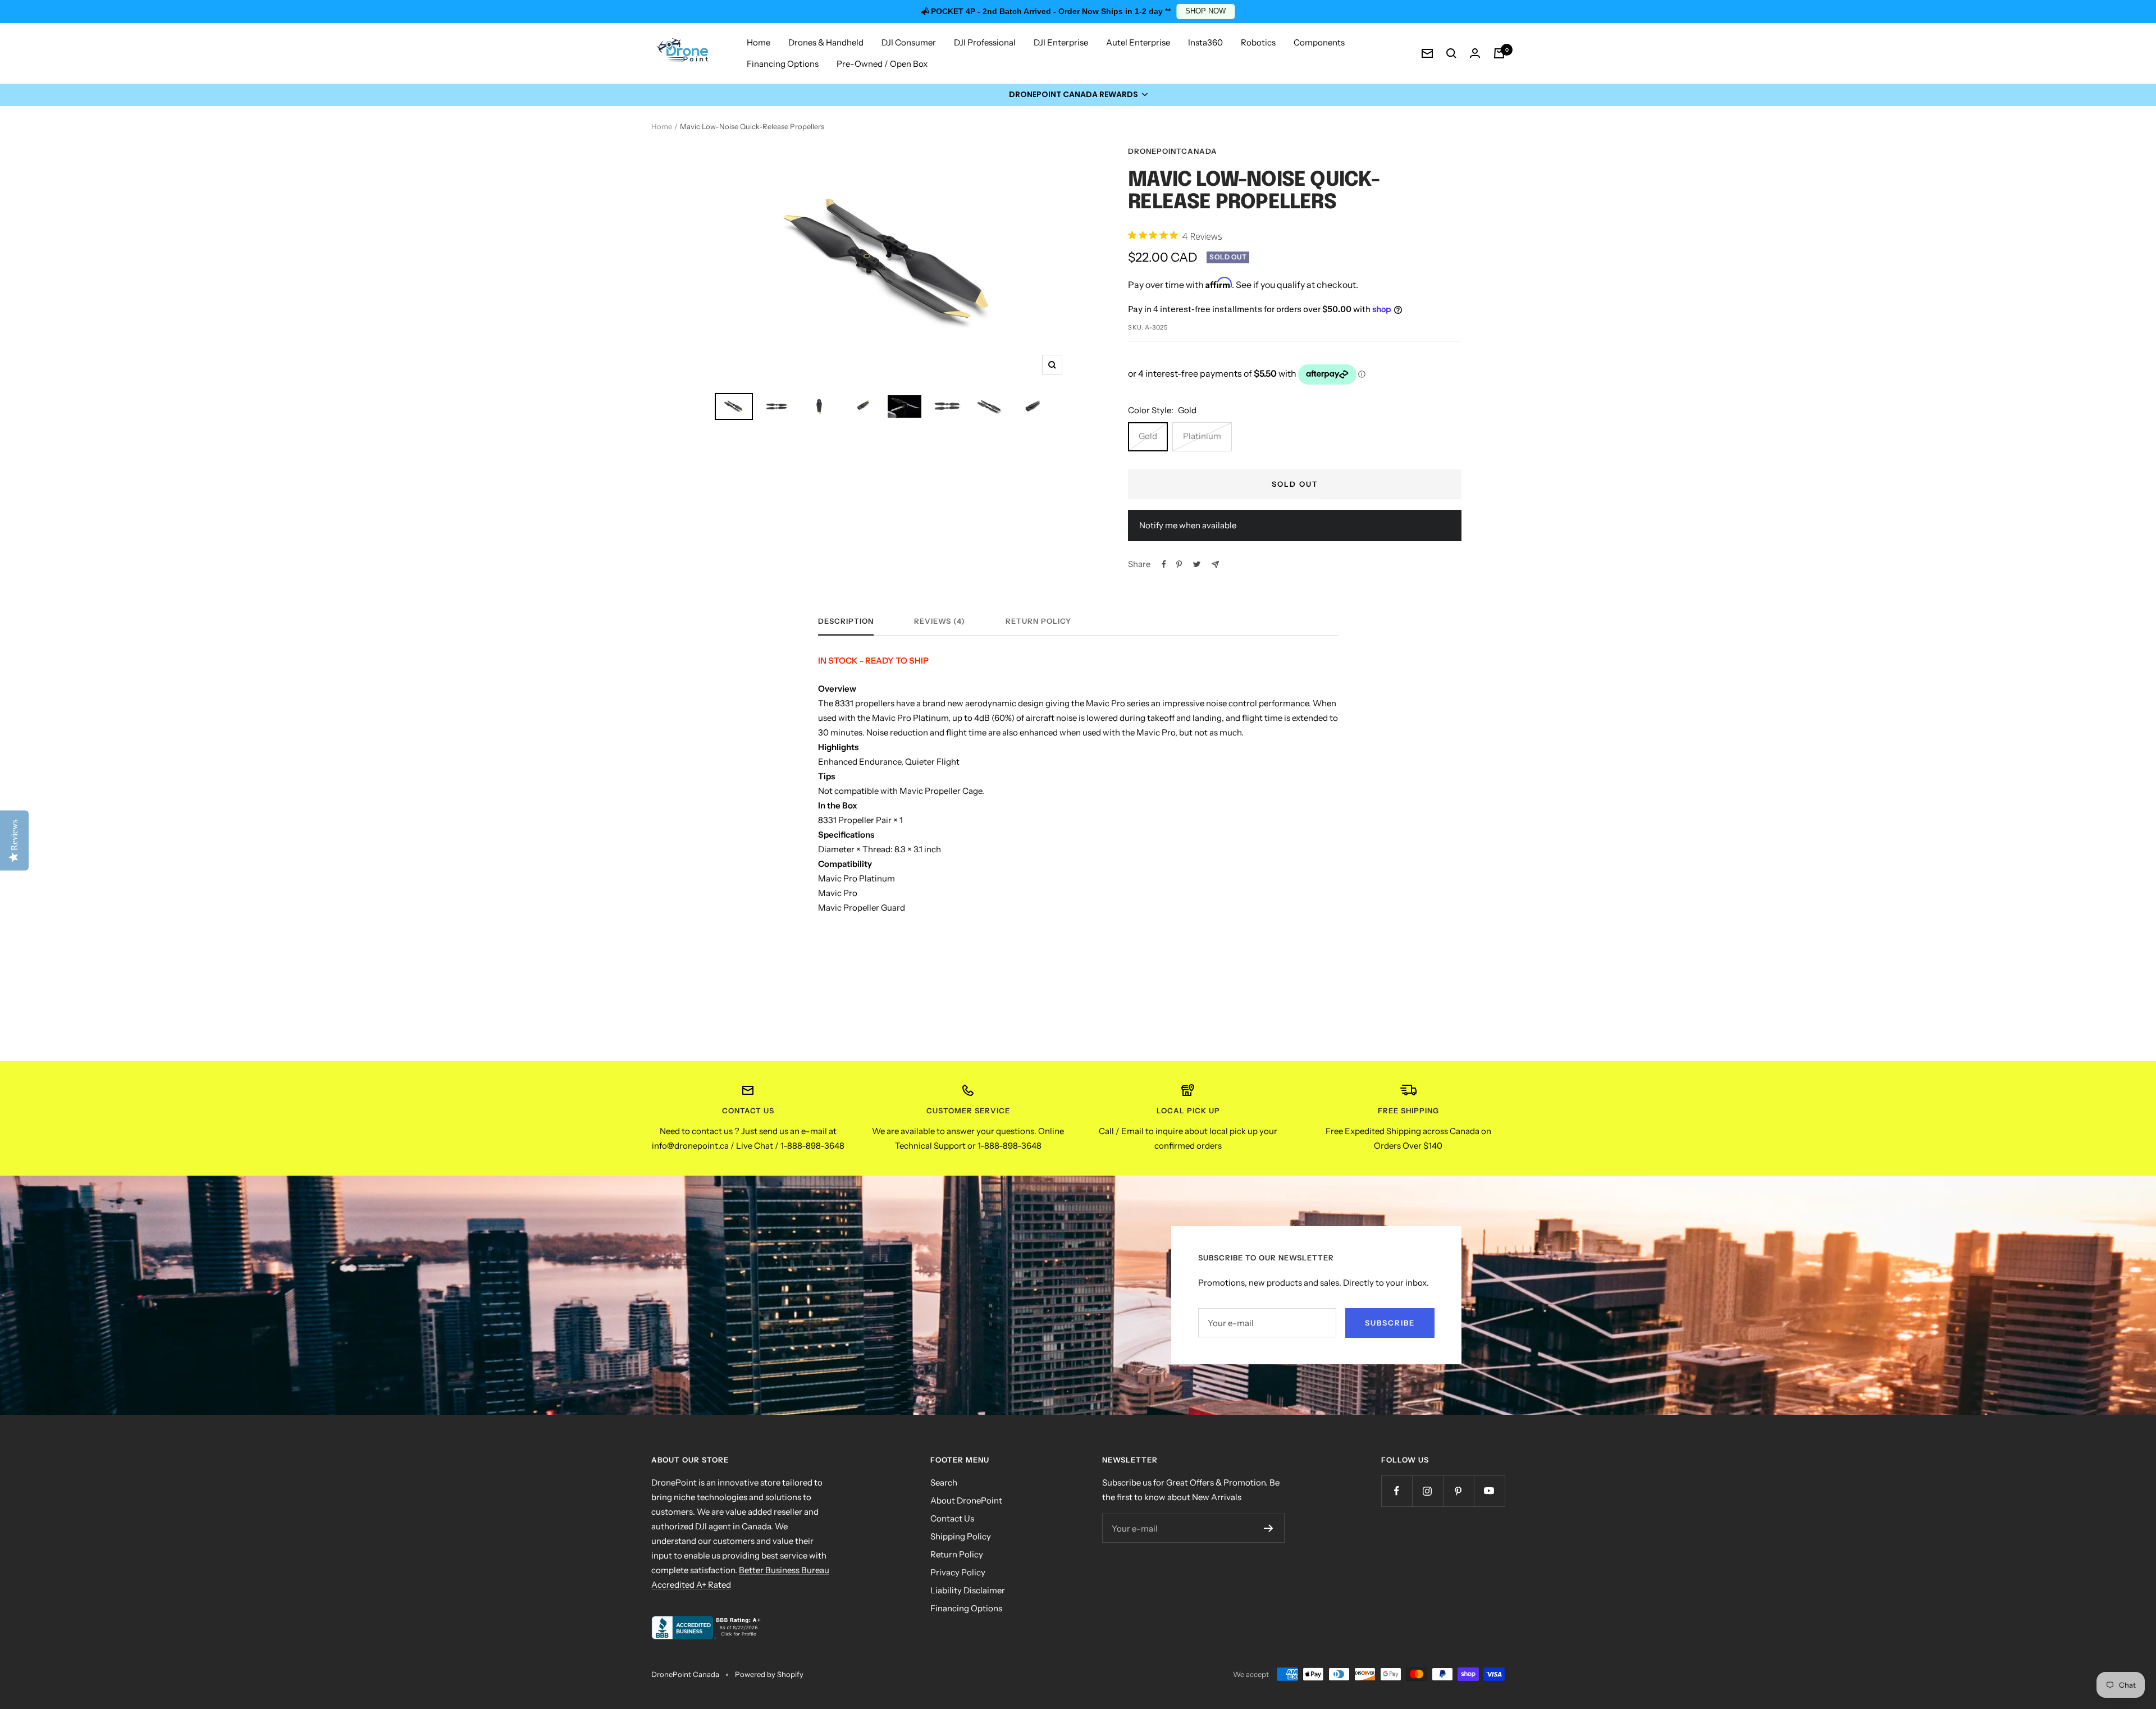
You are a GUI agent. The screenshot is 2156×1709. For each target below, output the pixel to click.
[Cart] (1499, 53)
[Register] (1269, 1528)
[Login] (1475, 53)
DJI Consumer (909, 42)
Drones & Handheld (826, 42)
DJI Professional (985, 42)
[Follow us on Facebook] (1397, 1491)
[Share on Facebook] (1164, 564)
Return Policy (1038, 621)
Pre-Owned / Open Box (882, 64)
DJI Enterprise (1061, 42)
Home (759, 42)
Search (944, 1482)
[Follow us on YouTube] (1489, 1491)
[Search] (1451, 53)
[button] (1078, 95)
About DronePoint (966, 1500)
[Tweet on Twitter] (1197, 564)
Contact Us (952, 1518)
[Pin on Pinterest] (1179, 564)
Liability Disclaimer (968, 1590)
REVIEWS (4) (940, 621)
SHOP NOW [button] (1205, 11)
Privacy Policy (958, 1572)
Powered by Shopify (769, 1674)
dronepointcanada (1173, 151)
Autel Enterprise (1138, 42)
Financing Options (783, 64)
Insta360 (1205, 42)
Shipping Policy (961, 1536)
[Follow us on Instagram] (1428, 1491)
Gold (1148, 436)
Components (1319, 42)
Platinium (1202, 436)
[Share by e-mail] (1215, 565)
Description (846, 621)
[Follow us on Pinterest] (1458, 1491)
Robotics (1258, 42)
